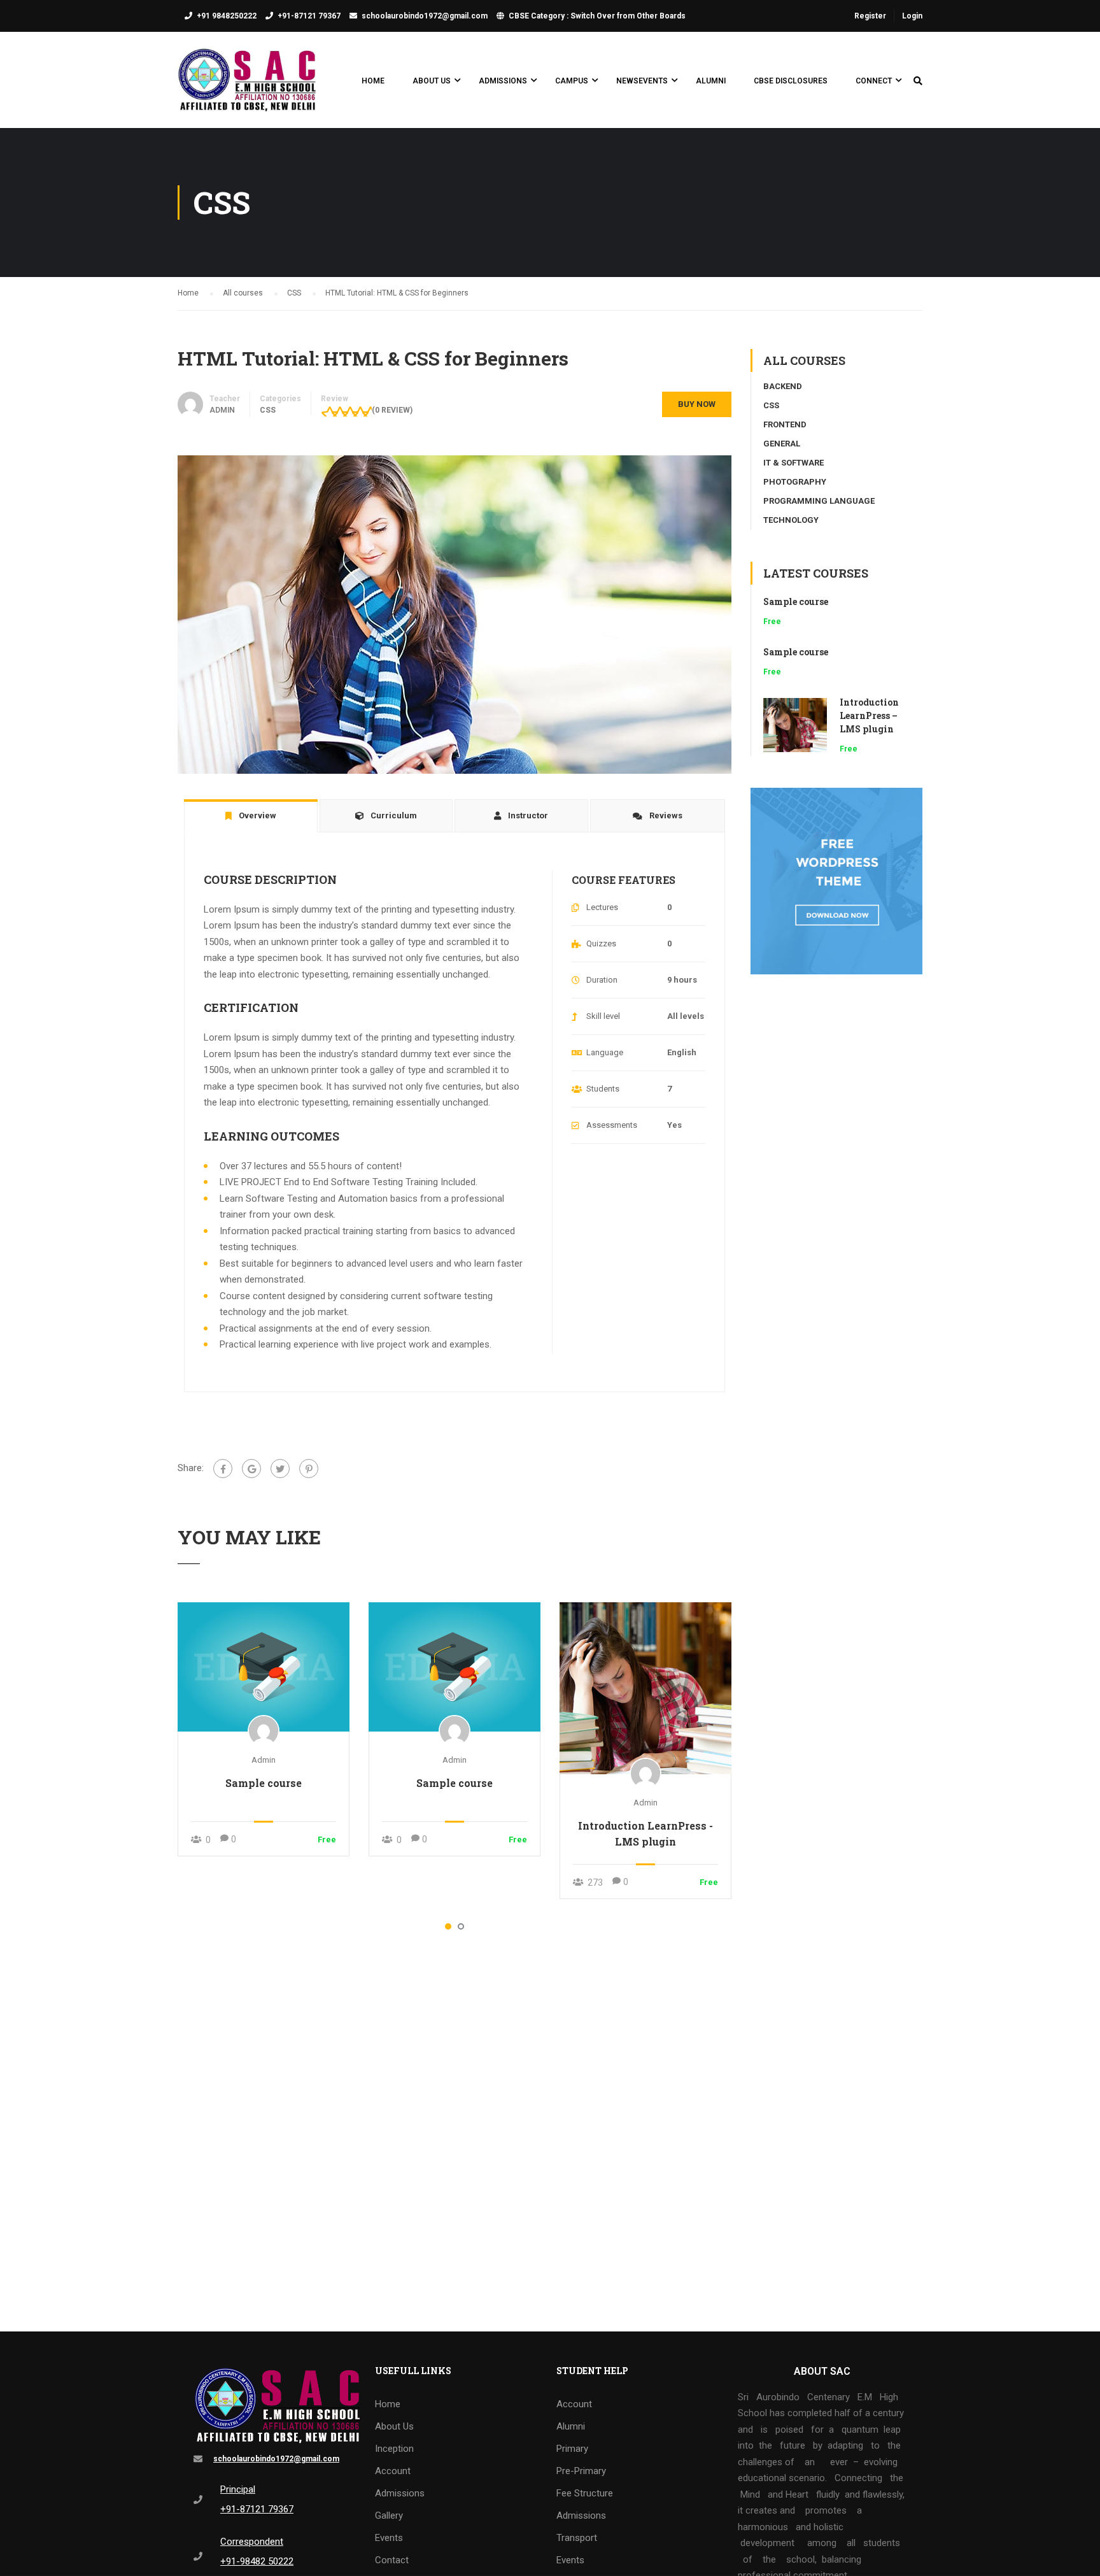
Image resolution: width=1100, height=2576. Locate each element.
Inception (394, 2449)
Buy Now (697, 404)
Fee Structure (585, 2493)
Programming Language (819, 501)
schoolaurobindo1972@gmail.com (425, 16)
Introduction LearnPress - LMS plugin (645, 1833)
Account (393, 2471)
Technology (791, 520)
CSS (268, 410)
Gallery (389, 2516)
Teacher (225, 399)
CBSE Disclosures (791, 81)
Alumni (711, 81)
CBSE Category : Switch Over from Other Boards (597, 16)
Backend (783, 386)
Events (389, 2538)
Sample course (264, 1783)
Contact (392, 2560)
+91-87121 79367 (309, 16)
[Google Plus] (251, 1469)
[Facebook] (223, 1469)
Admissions (503, 81)
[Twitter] (280, 1469)
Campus (572, 81)
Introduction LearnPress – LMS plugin (869, 715)
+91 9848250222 (227, 16)
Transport (577, 2538)
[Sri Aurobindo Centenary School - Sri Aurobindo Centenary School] (248, 86)
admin (264, 1760)
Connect (874, 81)
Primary (572, 2449)
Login (912, 16)
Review (335, 399)
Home (373, 81)
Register (870, 16)
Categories (280, 399)
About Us (432, 81)
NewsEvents (642, 81)
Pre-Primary (581, 2471)
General (782, 444)
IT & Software (793, 463)
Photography (795, 482)
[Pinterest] (309, 1469)
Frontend (785, 424)
